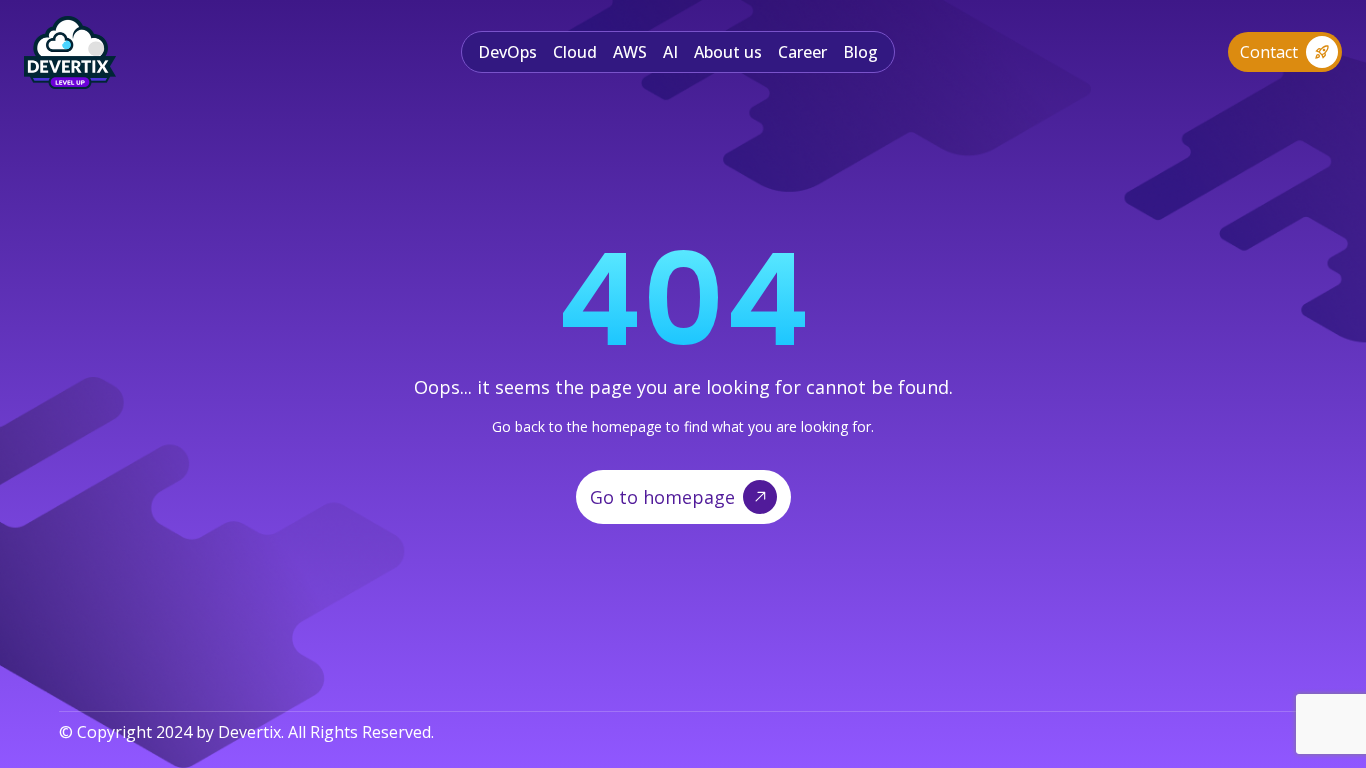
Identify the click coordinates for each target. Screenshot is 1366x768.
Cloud (575, 52)
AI (670, 52)
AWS (630, 52)
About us (728, 52)
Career (802, 52)
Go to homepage (662, 497)
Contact (1269, 52)
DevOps (507, 52)
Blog (860, 52)
